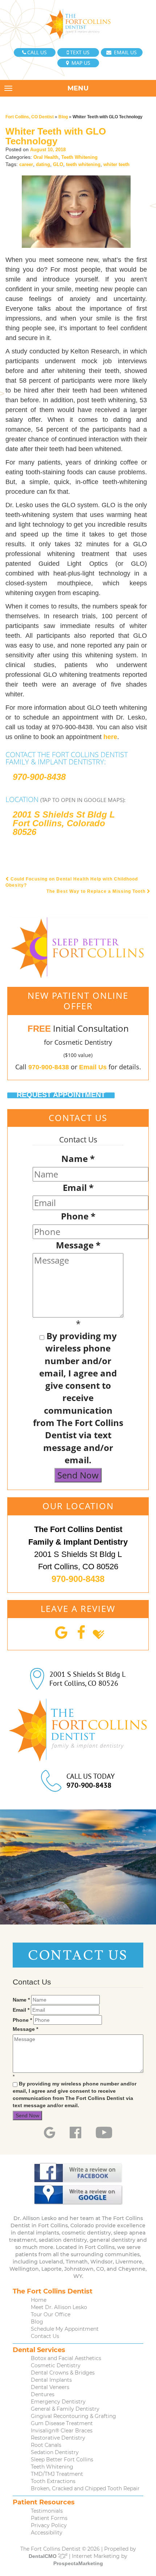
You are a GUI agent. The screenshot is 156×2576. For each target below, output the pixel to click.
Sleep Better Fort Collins (62, 2460)
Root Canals (46, 2445)
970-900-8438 (39, 777)
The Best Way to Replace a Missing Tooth (97, 891)
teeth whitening (83, 164)
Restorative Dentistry (58, 2438)
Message (78, 1245)
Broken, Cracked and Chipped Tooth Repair (85, 2488)
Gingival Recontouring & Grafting (73, 2416)
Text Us (80, 52)
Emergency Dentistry (58, 2402)
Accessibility (47, 2533)
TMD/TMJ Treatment (57, 2474)
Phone (78, 1216)
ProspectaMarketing (78, 2563)
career (26, 164)
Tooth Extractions (53, 2481)
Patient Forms (49, 2518)
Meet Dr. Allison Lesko (59, 2307)
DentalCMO (43, 2556)
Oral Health (46, 157)
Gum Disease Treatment (62, 2423)
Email (78, 1187)
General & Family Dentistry (65, 2409)
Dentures (43, 2394)
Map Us (80, 63)
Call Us (37, 52)
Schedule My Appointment (65, 2329)
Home (39, 2300)
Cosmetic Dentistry (56, 2365)
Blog (63, 117)
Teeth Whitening (79, 157)
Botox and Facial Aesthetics (66, 2358)
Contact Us (45, 2336)
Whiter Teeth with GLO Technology (56, 136)
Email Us (125, 52)
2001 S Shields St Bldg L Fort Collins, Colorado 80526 (64, 823)
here (110, 737)
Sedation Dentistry (55, 2452)
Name (78, 1158)
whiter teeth (116, 164)
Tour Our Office (51, 2314)
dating (43, 164)
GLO (58, 164)
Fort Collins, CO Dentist (30, 117)
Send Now (78, 1475)
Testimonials (47, 2511)
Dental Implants (51, 2380)
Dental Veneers (50, 2387)
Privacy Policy (49, 2525)
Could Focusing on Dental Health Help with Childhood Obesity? (72, 882)
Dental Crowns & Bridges (63, 2373)
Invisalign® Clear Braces (62, 2431)
